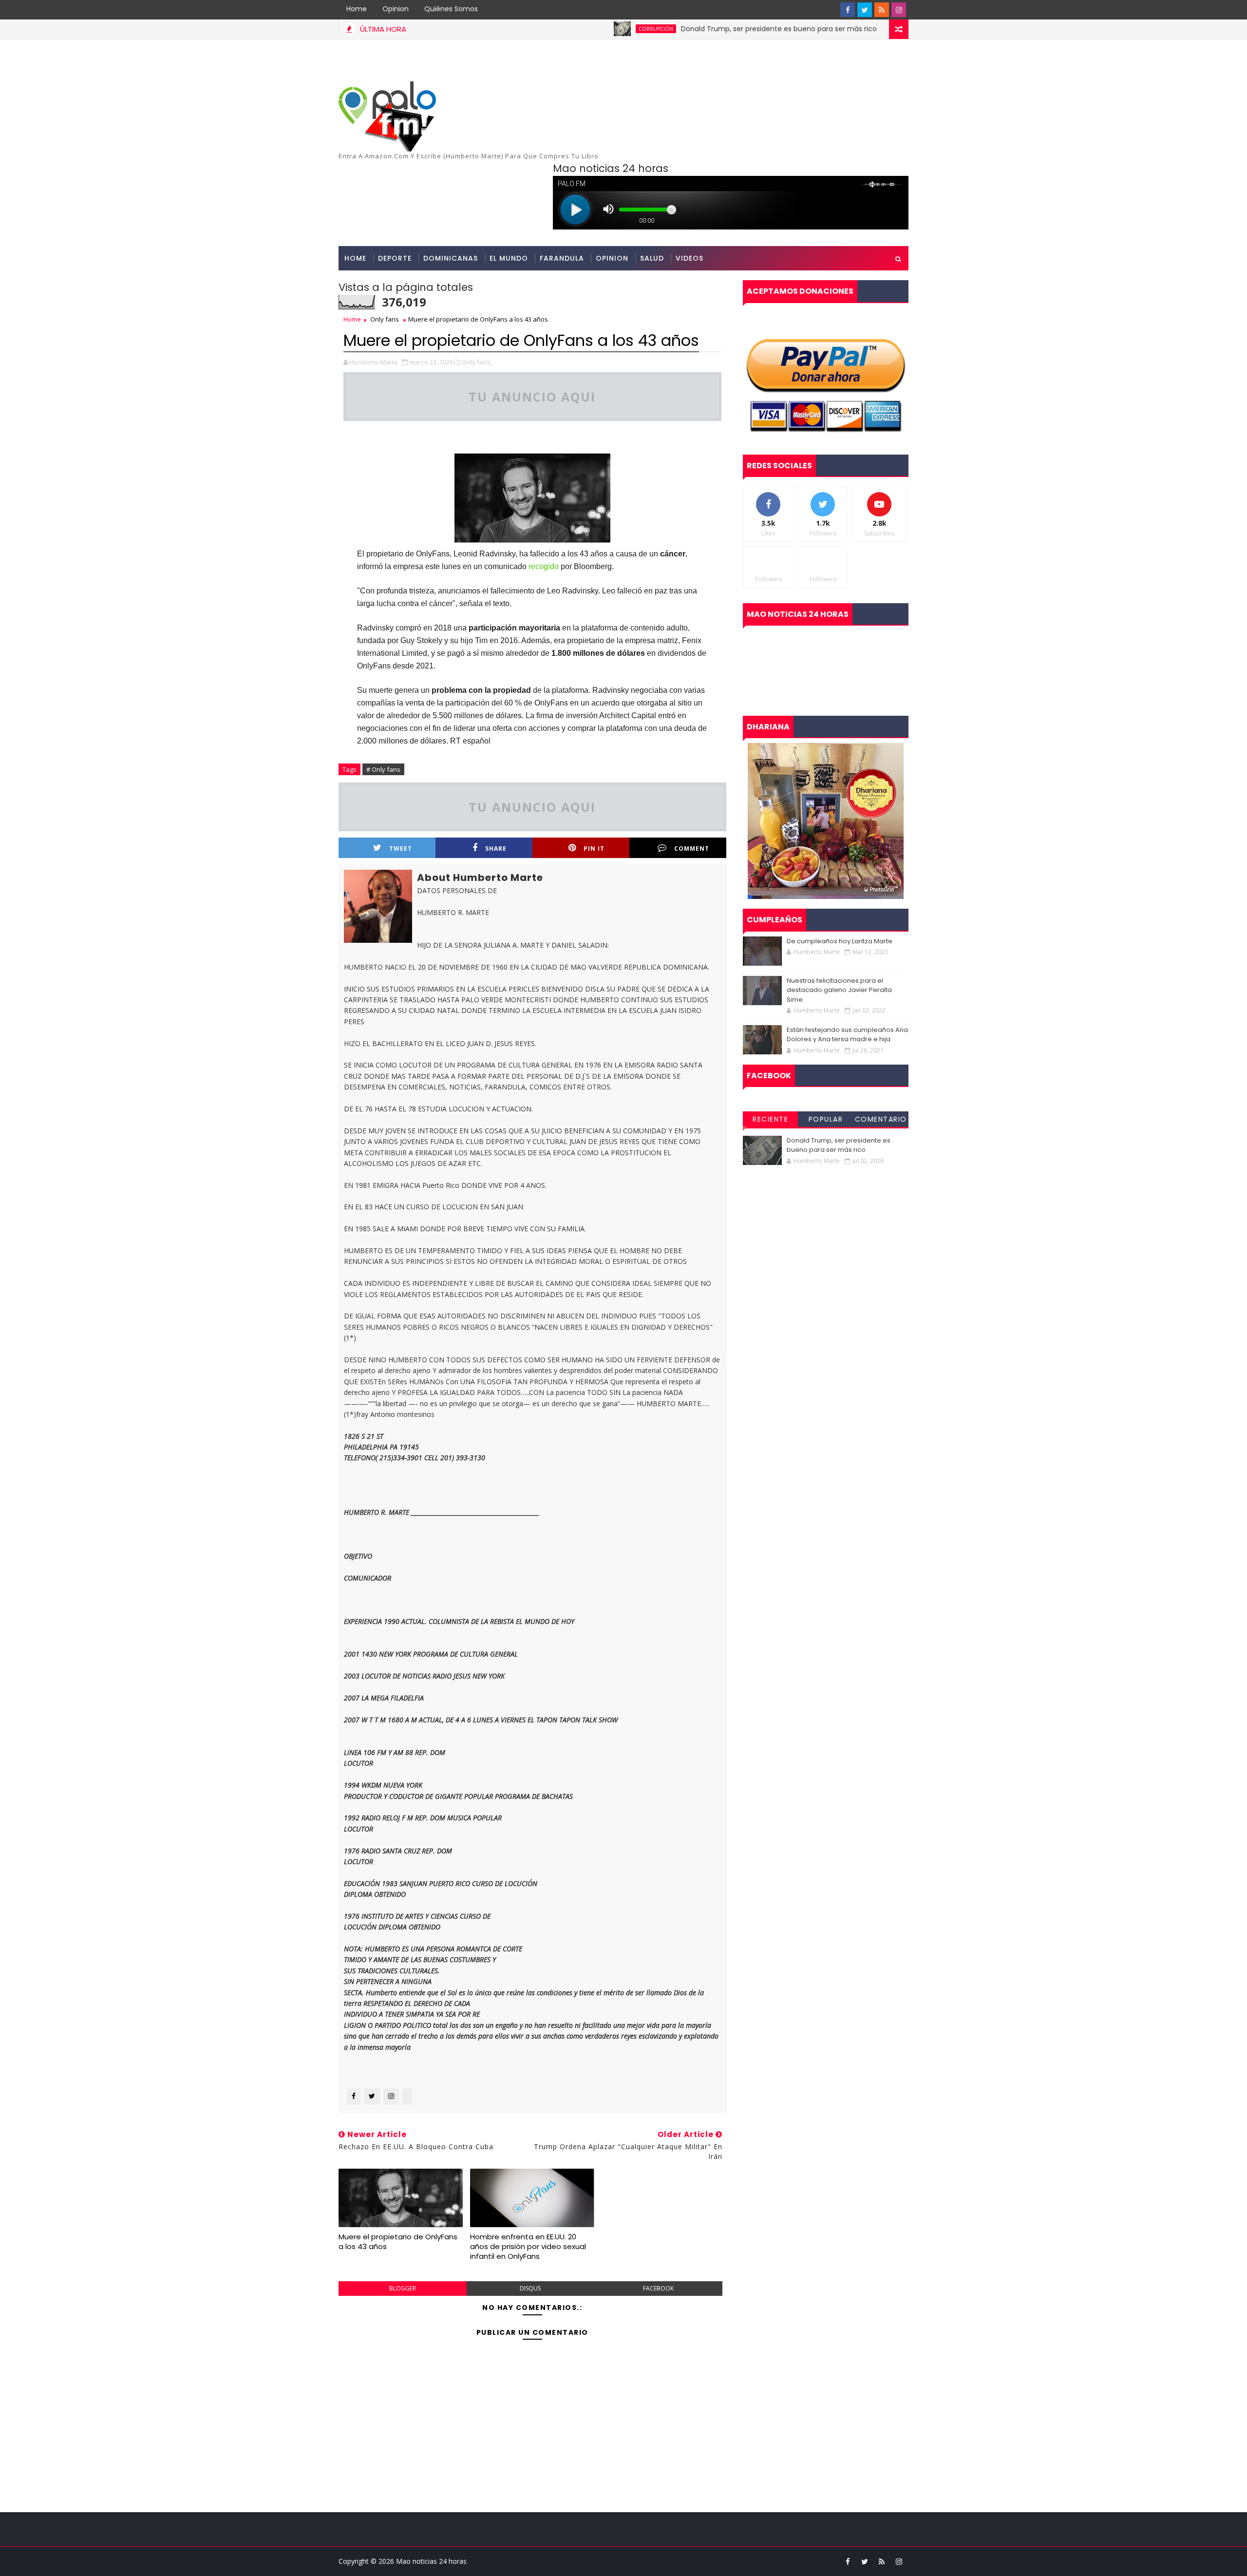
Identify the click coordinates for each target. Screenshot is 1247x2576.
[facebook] (848, 10)
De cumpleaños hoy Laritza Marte (840, 941)
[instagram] (899, 10)
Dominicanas (451, 258)
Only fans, (477, 362)
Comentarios (881, 1121)
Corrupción (592, 29)
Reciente (770, 1119)
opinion (612, 258)
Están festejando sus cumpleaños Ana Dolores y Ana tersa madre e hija (847, 1035)
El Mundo (509, 258)
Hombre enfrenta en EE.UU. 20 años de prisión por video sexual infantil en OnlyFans (528, 2247)
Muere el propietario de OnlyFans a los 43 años (398, 2242)
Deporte (395, 258)
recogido (544, 566)
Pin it (594, 849)
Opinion (396, 9)
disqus (530, 2288)
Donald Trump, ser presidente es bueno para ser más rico (715, 29)
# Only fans (383, 769)
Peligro (863, 29)
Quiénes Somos (451, 9)
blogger (403, 2288)
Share (496, 849)
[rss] (882, 10)
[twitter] (865, 10)
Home (357, 9)
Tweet (401, 849)
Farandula (562, 258)
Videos (690, 258)
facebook (658, 2288)
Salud (652, 258)
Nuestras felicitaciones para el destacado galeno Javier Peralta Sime (839, 990)
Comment (692, 849)
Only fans (385, 319)
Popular (826, 1119)
